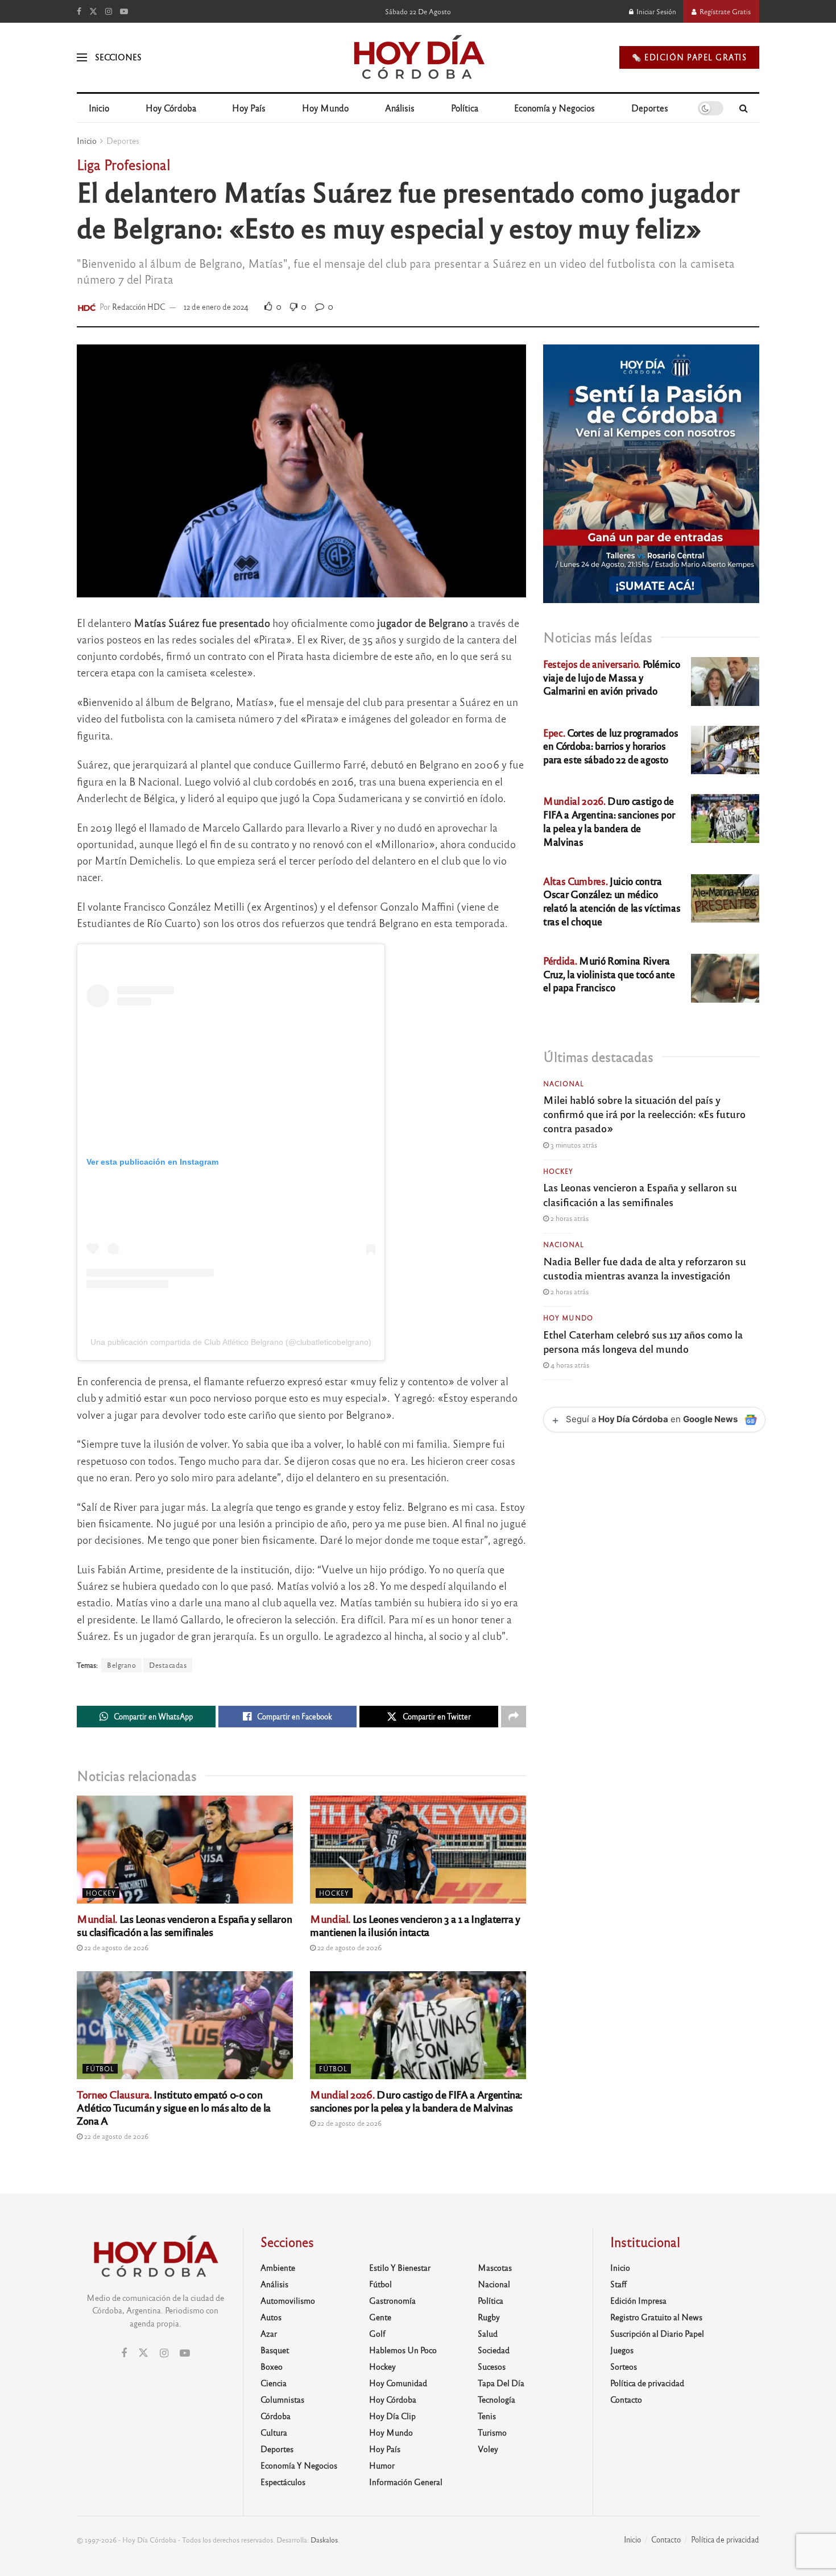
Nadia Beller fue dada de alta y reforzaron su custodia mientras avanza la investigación (645, 1268)
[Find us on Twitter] (93, 11)
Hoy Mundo (325, 108)
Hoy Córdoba (171, 108)
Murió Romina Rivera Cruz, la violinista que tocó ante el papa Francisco (609, 974)
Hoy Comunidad (398, 2383)
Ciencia (274, 2383)
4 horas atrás (569, 1365)
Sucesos (492, 2366)
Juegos (622, 2350)
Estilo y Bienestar (400, 2267)
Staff (618, 2284)
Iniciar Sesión (655, 11)
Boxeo (272, 2366)
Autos (271, 2317)
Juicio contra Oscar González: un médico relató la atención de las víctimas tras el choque (612, 901)
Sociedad (494, 2350)
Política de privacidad (647, 2383)
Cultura (274, 2432)
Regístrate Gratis (724, 11)
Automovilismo (288, 2300)
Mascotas (495, 2267)
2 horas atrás (569, 1218)
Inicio (99, 108)
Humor (382, 2465)
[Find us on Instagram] (109, 11)
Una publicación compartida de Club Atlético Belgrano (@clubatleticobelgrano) (231, 1342)
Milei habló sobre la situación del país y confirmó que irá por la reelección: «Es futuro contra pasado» (644, 1114)
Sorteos (624, 2366)
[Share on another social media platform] (514, 1717)
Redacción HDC (139, 307)
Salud (488, 2333)
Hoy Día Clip (392, 2416)
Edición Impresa (638, 2300)
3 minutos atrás (573, 1145)
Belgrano (121, 1665)
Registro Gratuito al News (656, 2317)
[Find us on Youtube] (124, 11)
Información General (406, 2482)
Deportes (650, 108)
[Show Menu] (82, 57)
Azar (269, 2333)
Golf (377, 2333)
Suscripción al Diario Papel (657, 2333)
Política (465, 108)
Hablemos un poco (403, 2350)
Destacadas (168, 1665)
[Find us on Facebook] (79, 11)
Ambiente (278, 2267)
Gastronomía (392, 2300)
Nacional (564, 1083)
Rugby (489, 2317)
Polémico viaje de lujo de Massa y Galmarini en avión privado (612, 677)
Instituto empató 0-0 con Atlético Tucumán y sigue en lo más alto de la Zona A (174, 2107)
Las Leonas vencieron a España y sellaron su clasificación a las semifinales (184, 1925)
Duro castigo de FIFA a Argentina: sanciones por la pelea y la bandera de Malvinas (416, 2101)
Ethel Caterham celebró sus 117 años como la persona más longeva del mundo (643, 1341)
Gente (380, 2317)
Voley (488, 2449)
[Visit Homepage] (418, 57)
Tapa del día (501, 2383)
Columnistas (282, 2399)
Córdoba (276, 2416)
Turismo (492, 2432)
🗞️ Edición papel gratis (689, 57)
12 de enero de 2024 (216, 307)
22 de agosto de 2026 (115, 1947)
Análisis (400, 108)
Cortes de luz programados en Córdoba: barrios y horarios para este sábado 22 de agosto (611, 746)
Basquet (275, 2350)
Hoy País (249, 108)
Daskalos (324, 2540)
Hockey (101, 1893)
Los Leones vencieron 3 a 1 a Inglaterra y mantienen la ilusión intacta (415, 1925)
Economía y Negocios (554, 108)
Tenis (487, 2416)
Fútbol (100, 2068)
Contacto (626, 2399)
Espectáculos (283, 2482)
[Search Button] (744, 108)
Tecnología (496, 2399)
